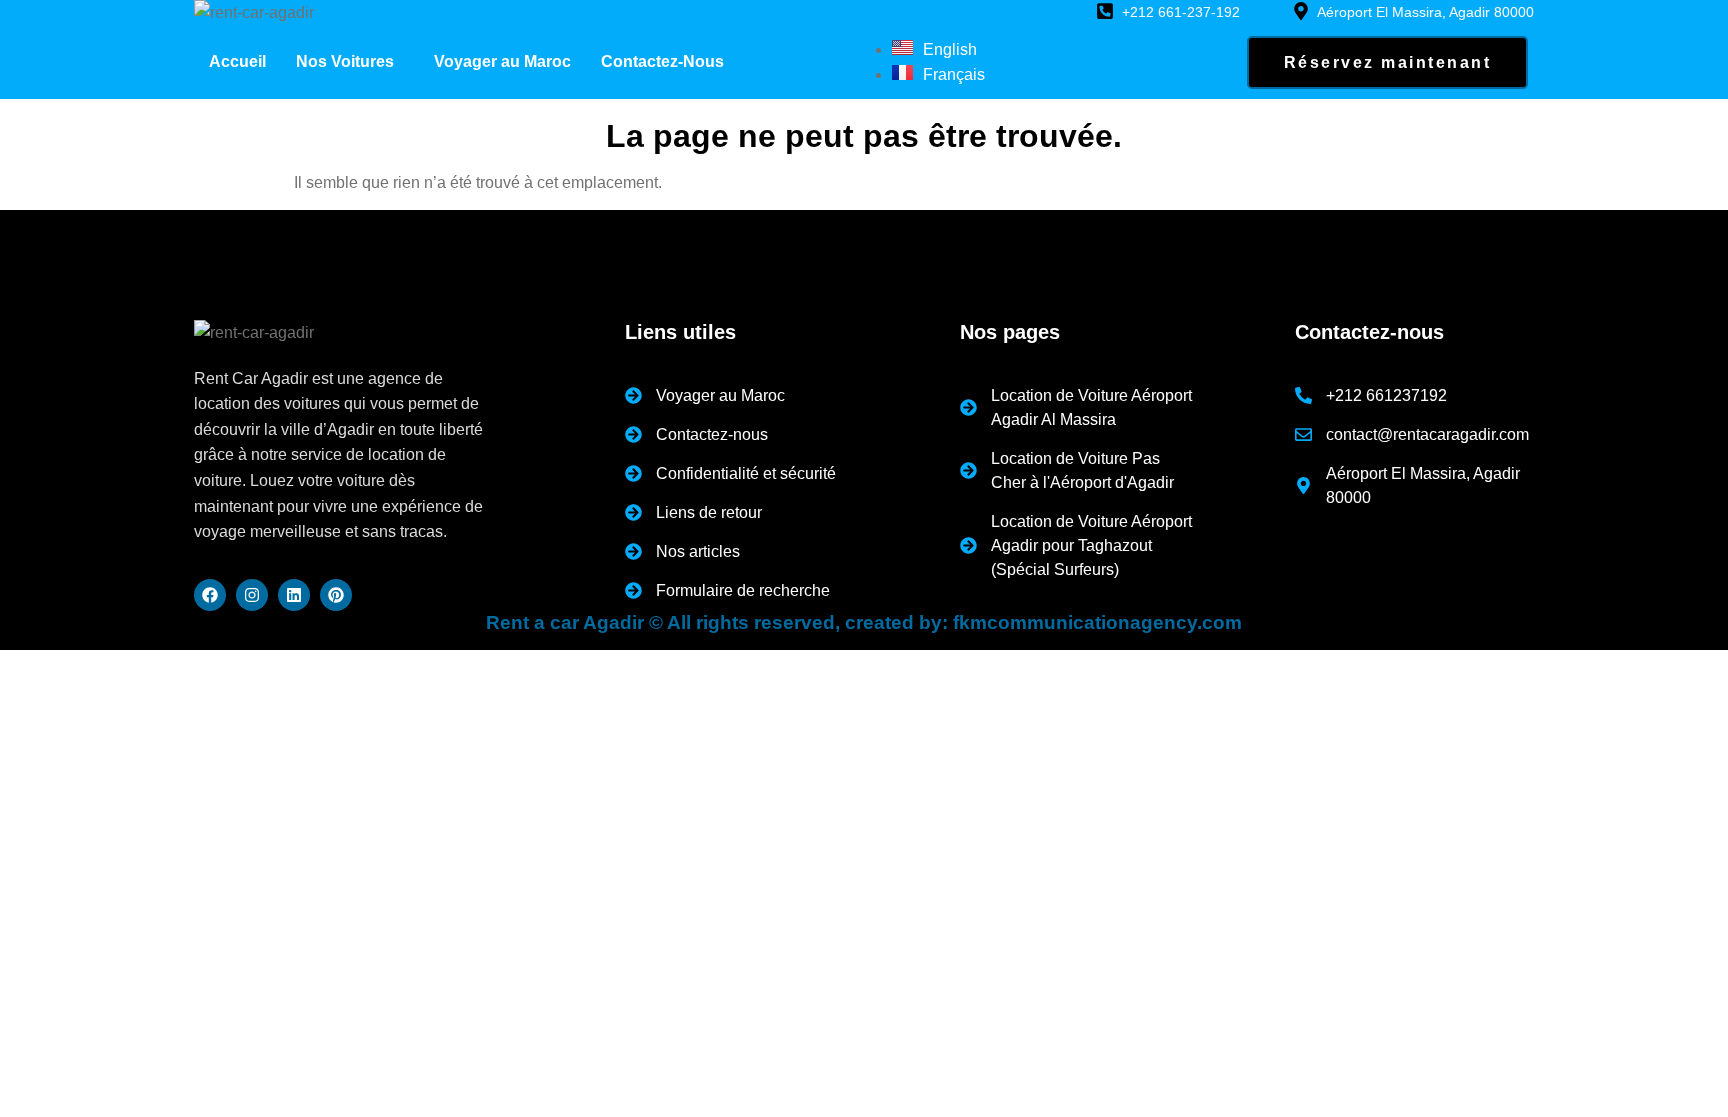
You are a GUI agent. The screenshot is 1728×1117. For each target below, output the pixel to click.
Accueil (237, 61)
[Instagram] (252, 595)
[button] (350, 62)
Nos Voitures (345, 61)
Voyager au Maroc (502, 61)
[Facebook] (210, 595)
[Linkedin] (294, 595)
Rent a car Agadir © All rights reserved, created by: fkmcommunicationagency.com (864, 622)
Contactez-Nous (662, 61)
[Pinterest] (336, 595)
